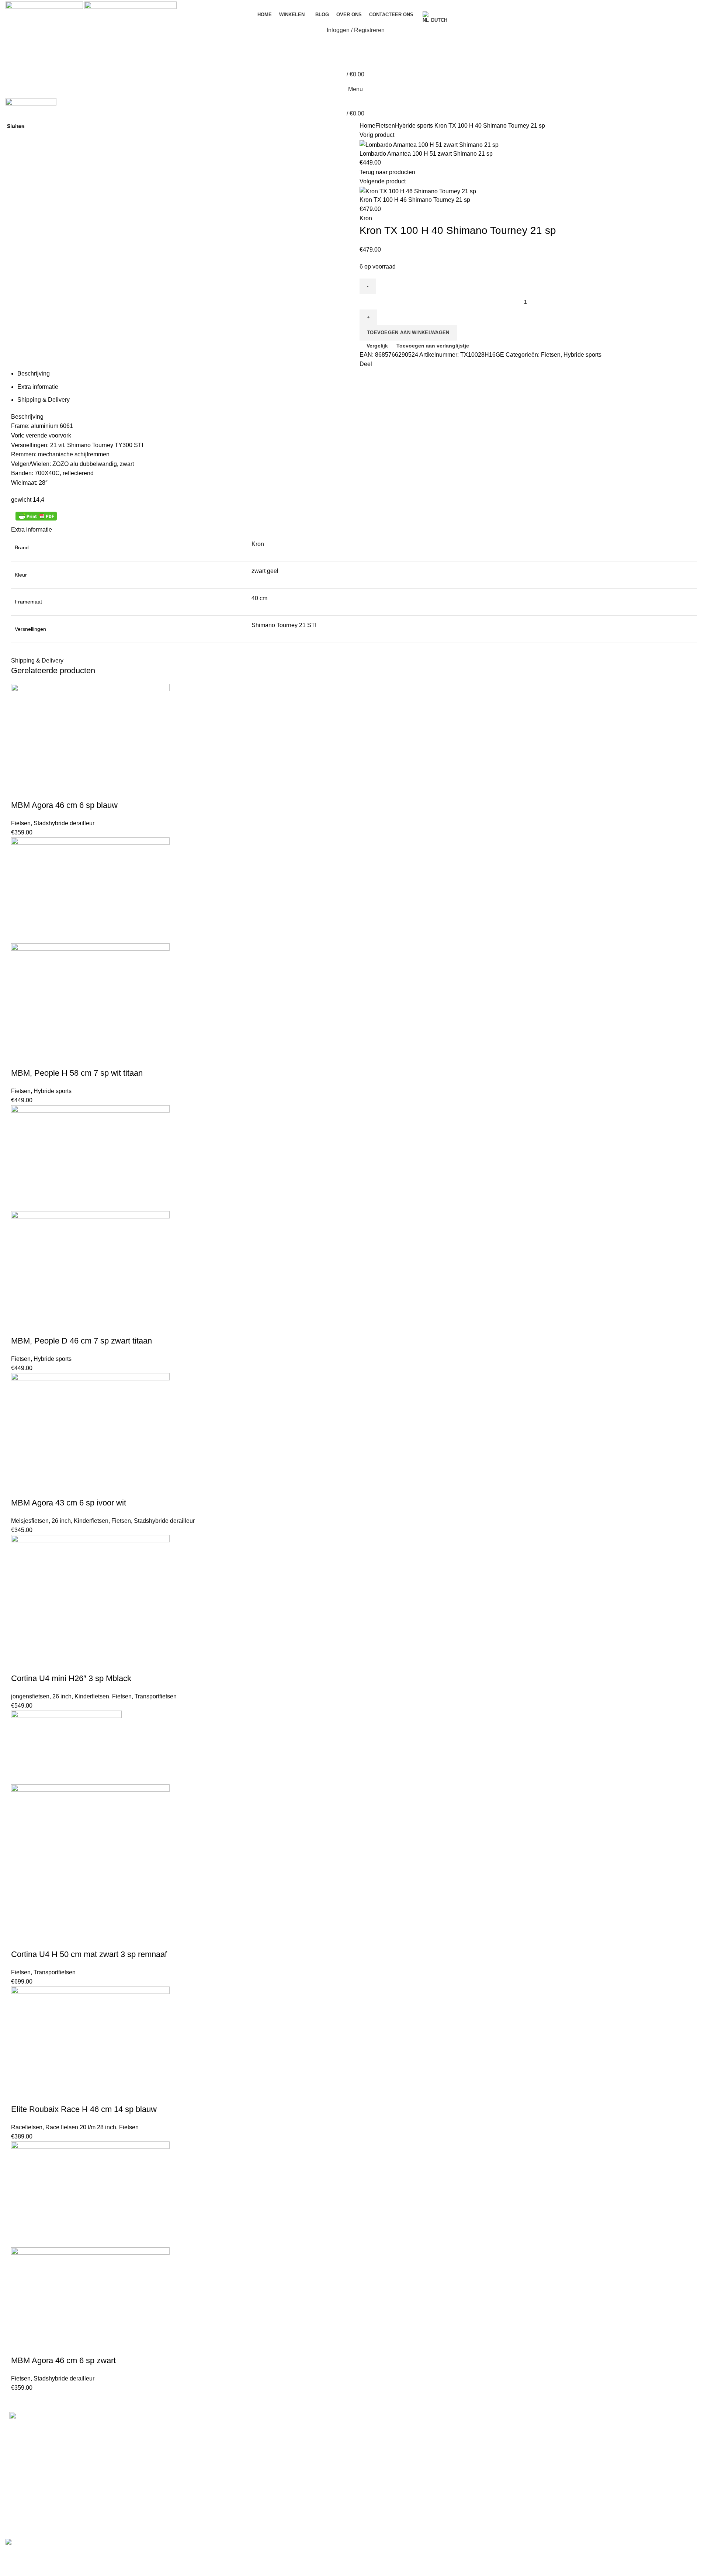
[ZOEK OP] (698, 27)
